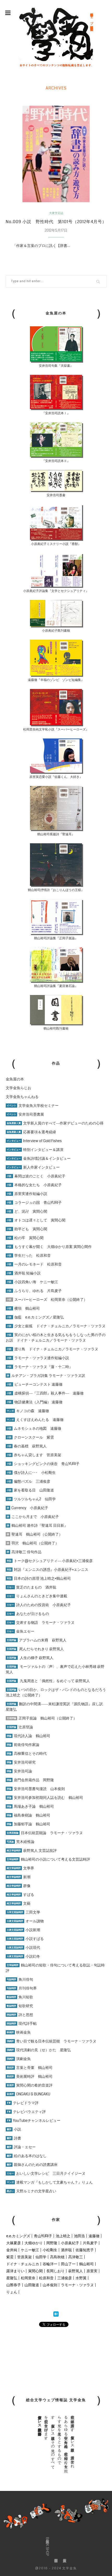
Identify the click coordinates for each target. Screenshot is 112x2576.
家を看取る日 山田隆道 (30, 1490)
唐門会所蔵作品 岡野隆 (30, 1780)
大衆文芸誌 (56, 213)
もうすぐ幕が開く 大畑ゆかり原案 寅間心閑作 (49, 1247)
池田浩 (79, 2236)
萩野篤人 (76, 2271)
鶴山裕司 (86, 2264)
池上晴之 (63, 2236)
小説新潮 (23, 1930)
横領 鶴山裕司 (23, 1308)
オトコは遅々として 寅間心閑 (36, 1220)
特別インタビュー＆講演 (35, 1150)
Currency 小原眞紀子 (27, 1508)
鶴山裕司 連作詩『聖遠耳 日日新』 (37, 1525)
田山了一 (68, 2264)
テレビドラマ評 (23, 2103)
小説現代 (23, 1947)
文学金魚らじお (18, 1088)
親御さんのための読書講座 (32, 2165)
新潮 (19, 1877)
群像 (19, 1886)
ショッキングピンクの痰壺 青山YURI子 (43, 1464)
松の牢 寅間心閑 (25, 1238)
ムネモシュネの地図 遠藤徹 (34, 1428)
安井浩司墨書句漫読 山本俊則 (36, 1789)
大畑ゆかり (34, 2243)
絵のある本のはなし (27, 2156)
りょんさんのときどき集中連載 (37, 1596)
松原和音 (46, 2278)
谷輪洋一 (50, 2264)
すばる (20, 1895)
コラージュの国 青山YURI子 (34, 1203)
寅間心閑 (35, 2271)
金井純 (12, 2250)
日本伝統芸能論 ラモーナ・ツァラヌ (45, 1833)
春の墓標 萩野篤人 (27, 1446)
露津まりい (15, 2271)
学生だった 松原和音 (29, 1255)
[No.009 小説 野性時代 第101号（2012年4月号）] (56, 154)
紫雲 (10, 2257)
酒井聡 (66, 2250)
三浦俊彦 (65, 2278)
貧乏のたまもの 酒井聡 (32, 1587)
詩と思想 (20, 2015)
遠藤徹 (94, 2236)
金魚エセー (21, 1631)
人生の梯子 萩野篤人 (30, 1658)
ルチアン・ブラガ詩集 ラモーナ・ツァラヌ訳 (46, 1376)
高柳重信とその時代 (27, 1753)
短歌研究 (20, 2006)
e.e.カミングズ (18, 2236)
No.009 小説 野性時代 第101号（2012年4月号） (56, 222)
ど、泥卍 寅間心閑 (27, 1211)
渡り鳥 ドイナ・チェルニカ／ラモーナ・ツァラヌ (52, 1349)
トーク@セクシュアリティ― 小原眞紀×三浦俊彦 (50, 1561)
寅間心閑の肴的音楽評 (30, 2085)
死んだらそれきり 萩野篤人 (35, 1649)
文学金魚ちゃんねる (22, 1097)
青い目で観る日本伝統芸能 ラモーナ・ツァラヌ (52, 2041)
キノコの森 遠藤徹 (28, 1411)
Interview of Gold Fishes (34, 1141)
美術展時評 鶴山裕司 (30, 2076)
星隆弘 (12, 2278)
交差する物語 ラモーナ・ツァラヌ (41, 1622)
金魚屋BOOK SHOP (47, 2547)
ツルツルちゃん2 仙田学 (31, 1499)
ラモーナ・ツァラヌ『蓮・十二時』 (40, 1367)
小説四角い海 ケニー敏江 (32, 1282)
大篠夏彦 (14, 2243)
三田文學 (23, 1912)
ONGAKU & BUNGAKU (29, 2094)
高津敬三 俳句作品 (24, 1552)
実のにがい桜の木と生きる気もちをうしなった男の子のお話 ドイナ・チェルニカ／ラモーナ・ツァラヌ (56, 1338)
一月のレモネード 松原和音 (34, 1264)
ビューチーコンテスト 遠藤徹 (35, 1384)
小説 (14, 2129)
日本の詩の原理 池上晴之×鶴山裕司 (39, 1578)
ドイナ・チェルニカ (23, 2264)
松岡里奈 (28, 2278)
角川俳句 (20, 1979)
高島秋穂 (57, 2257)
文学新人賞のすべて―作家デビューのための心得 (55, 1123)
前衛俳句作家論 (23, 1745)
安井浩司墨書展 (25, 1114)
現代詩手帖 (22, 2023)
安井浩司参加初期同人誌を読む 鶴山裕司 (45, 1798)
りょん (12, 2292)
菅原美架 (24, 2257)
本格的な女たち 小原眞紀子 (34, 1185)
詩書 (14, 2138)
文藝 (19, 1903)
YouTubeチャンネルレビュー (34, 2121)
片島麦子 (90, 2243)
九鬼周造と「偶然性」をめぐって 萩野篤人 (55, 1681)
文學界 (20, 1868)
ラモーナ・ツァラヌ (77, 2285)
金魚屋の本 (15, 1079)
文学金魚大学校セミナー (33, 1106)
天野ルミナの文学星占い (32, 2191)
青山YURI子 (43, 2236)
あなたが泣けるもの (28, 1614)
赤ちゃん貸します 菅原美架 (34, 1455)
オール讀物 (25, 1921)
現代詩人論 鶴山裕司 (29, 1736)
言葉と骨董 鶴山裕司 (30, 2068)
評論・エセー (21, 2147)
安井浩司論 (19, 1771)
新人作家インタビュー (33, 1167)
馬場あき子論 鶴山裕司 (30, 1806)
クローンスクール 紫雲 (30, 1437)
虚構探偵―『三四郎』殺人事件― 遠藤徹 (45, 1393)
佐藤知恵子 (85, 2250)
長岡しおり (55, 2271)
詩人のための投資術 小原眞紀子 (39, 1605)
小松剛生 (50, 2250)
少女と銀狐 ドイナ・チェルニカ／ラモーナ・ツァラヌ (56, 1326)
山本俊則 (50, 2285)
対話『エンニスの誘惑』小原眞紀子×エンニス (48, 1570)
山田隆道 (32, 2285)
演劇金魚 (19, 2059)
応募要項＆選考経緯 (31, 1132)
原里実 (92, 2271)
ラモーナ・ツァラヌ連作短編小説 (38, 1358)
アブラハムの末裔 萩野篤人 (37, 1640)
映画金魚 (19, 2032)
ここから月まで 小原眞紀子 (33, 1517)
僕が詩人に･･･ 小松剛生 (31, 1473)
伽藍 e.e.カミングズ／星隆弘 (35, 1317)
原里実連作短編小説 (27, 1194)
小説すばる (25, 1939)
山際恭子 (14, 2285)
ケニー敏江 (30, 2250)
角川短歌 (20, 1997)
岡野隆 (52, 2243)
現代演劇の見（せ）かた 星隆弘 (39, 2050)
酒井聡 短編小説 (24, 1273)
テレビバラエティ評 (26, 2112)
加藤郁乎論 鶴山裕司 (29, 1824)
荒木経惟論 (21, 1842)
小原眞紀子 (70, 2243)
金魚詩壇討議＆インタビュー (39, 1158)
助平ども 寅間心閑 (27, 1229)
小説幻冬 (23, 1956)
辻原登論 (20, 1727)
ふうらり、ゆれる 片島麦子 (34, 1291)
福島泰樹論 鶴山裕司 (29, 1815)
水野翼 (81, 2278)
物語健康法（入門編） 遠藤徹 (35, 1402)
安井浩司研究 (21, 1762)
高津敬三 (76, 2257)
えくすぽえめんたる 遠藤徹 (35, 1420)
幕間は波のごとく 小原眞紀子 (36, 1176)
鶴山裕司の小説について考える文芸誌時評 (48, 1859)
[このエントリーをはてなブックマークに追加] (56, 2315)
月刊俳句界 (22, 1988)
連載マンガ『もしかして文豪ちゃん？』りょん (50, 2182)
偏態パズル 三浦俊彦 (29, 1481)
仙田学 (41, 2257)
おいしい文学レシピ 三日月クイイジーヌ (46, 2173)
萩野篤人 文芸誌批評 (32, 1850)
